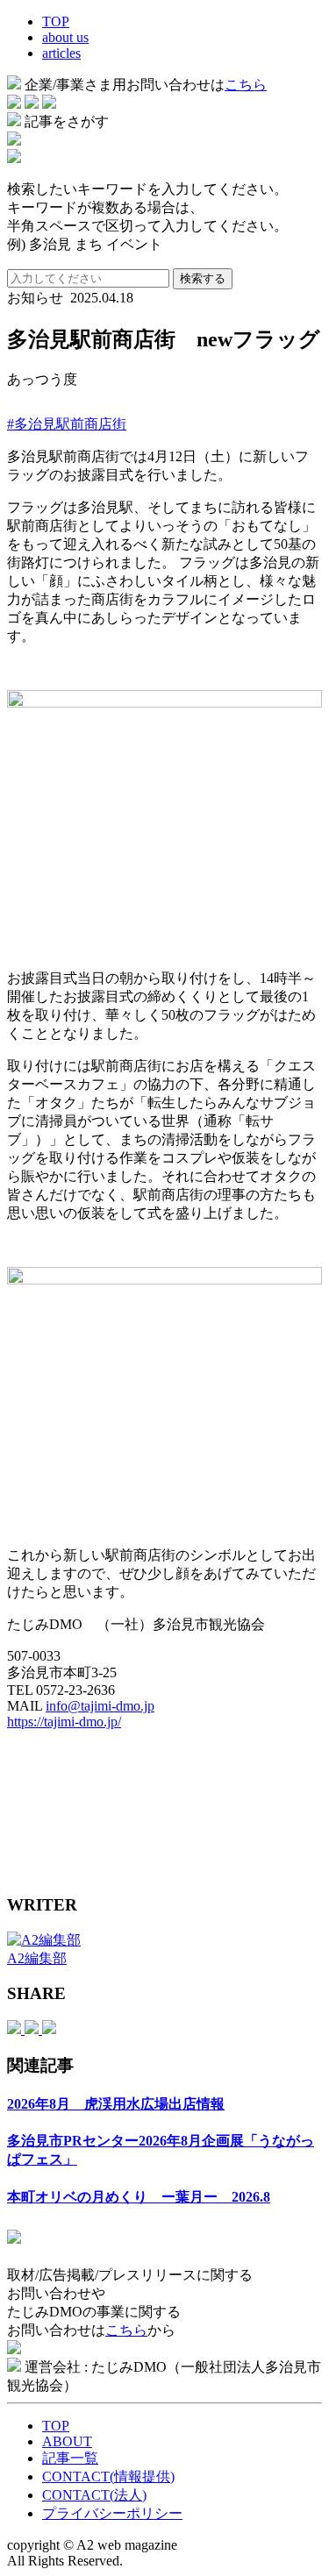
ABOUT (67, 2441)
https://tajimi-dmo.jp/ (64, 1722)
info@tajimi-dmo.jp (100, 1706)
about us (65, 37)
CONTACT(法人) (94, 2495)
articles (61, 53)
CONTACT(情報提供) (108, 2476)
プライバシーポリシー (112, 2513)
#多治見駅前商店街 (67, 424)
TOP (56, 21)
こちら (246, 85)
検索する (203, 278)
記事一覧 (70, 2458)
